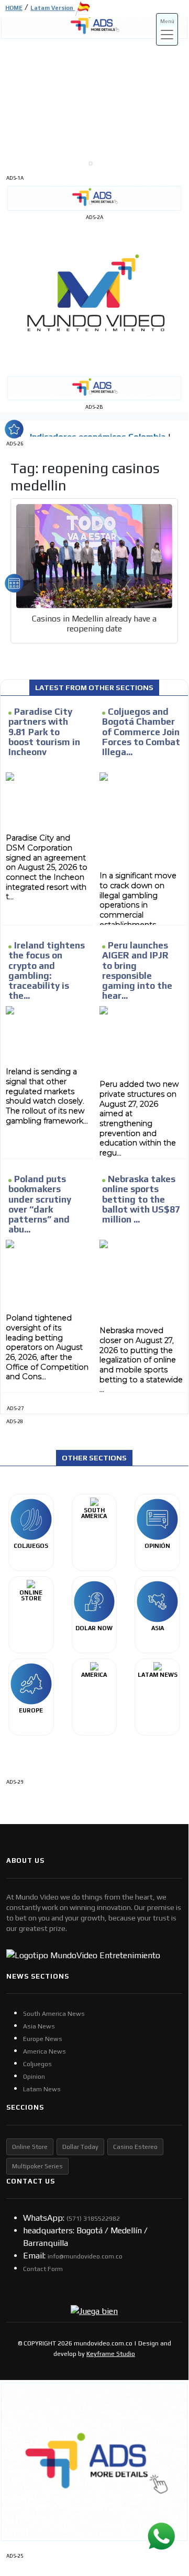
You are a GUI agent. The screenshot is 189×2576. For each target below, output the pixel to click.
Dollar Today (80, 2147)
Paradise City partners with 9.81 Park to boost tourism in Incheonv (44, 732)
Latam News (42, 2089)
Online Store (30, 2147)
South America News (54, 2014)
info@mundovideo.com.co (85, 2256)
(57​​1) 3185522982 (93, 2219)
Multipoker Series (37, 2166)
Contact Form (43, 2269)
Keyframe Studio (111, 2354)
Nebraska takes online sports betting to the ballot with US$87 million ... (141, 1199)
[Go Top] (161, 2480)
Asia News (39, 2026)
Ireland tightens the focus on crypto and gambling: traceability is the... (47, 970)
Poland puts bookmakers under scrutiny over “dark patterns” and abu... (40, 1204)
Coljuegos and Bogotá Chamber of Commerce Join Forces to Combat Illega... (141, 732)
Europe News (43, 2039)
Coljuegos (37, 2064)
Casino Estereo (135, 2147)
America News (45, 2051)
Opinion (34, 2077)
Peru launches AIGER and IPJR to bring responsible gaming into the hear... (137, 970)
